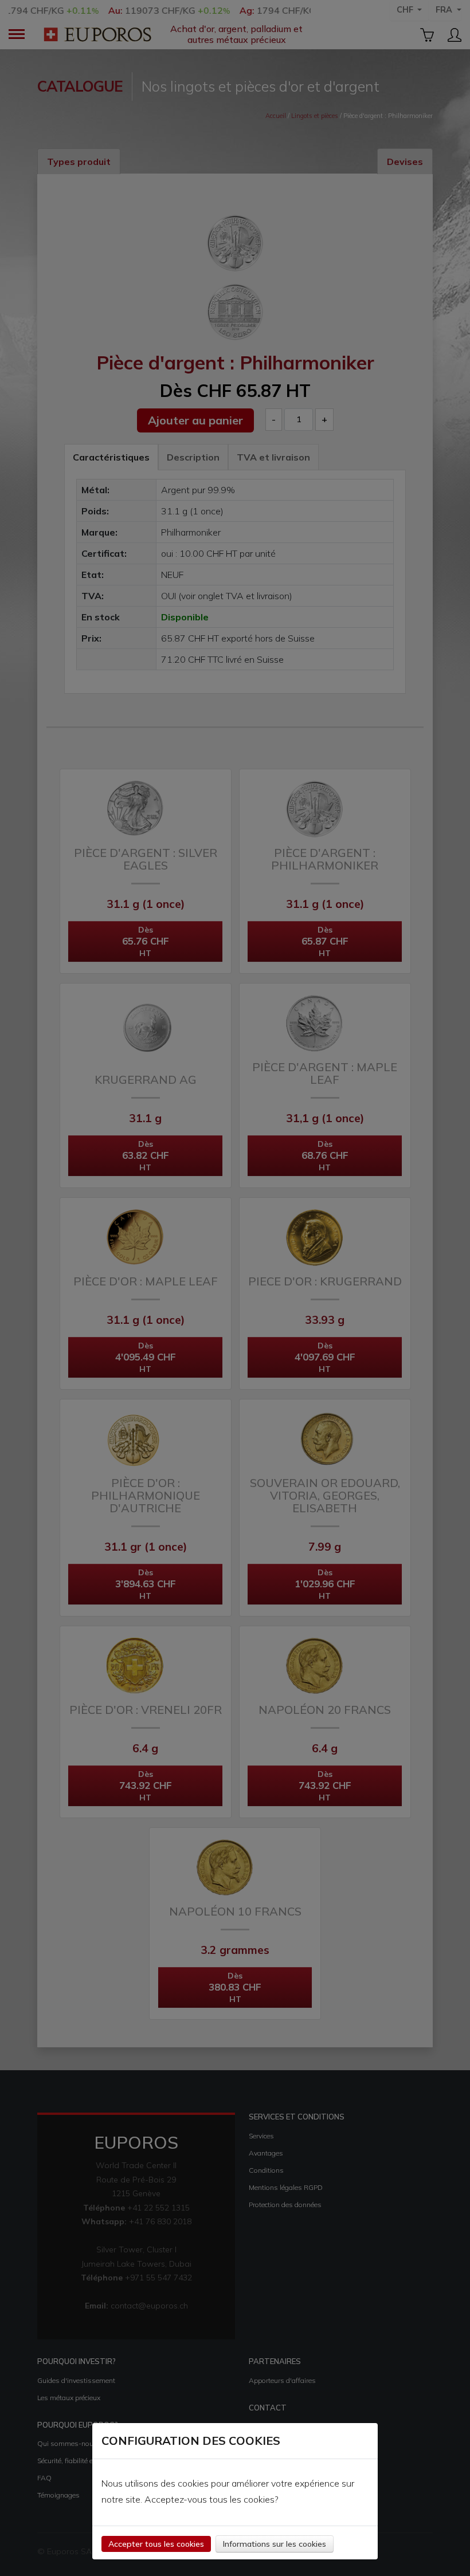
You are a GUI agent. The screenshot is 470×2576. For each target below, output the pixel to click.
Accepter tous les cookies (156, 2544)
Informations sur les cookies (275, 2544)
